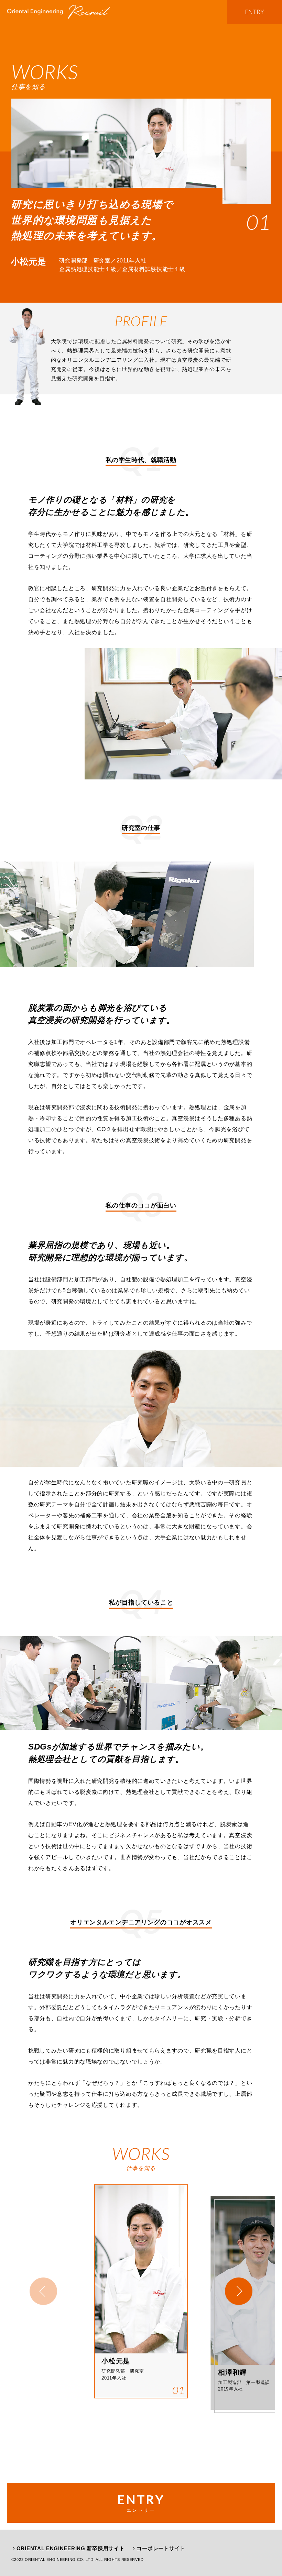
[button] (239, 2291)
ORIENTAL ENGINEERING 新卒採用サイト (71, 2548)
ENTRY (255, 12)
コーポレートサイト (161, 2548)
